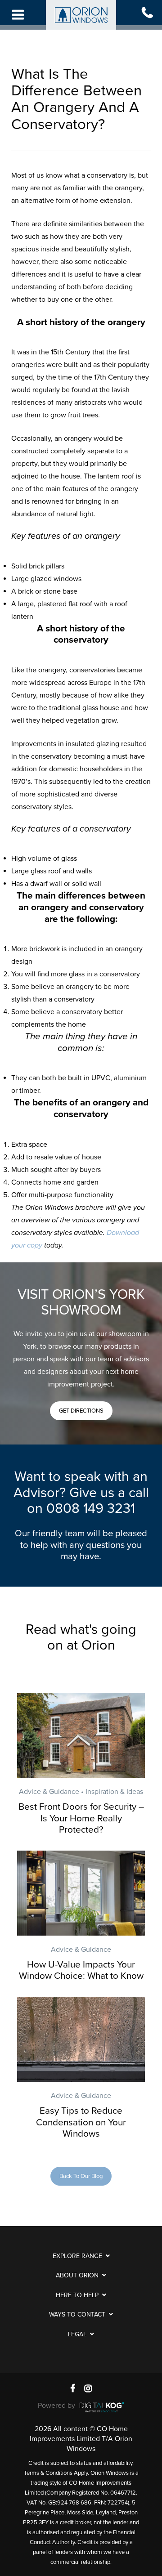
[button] (81, 1411)
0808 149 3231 (91, 1509)
